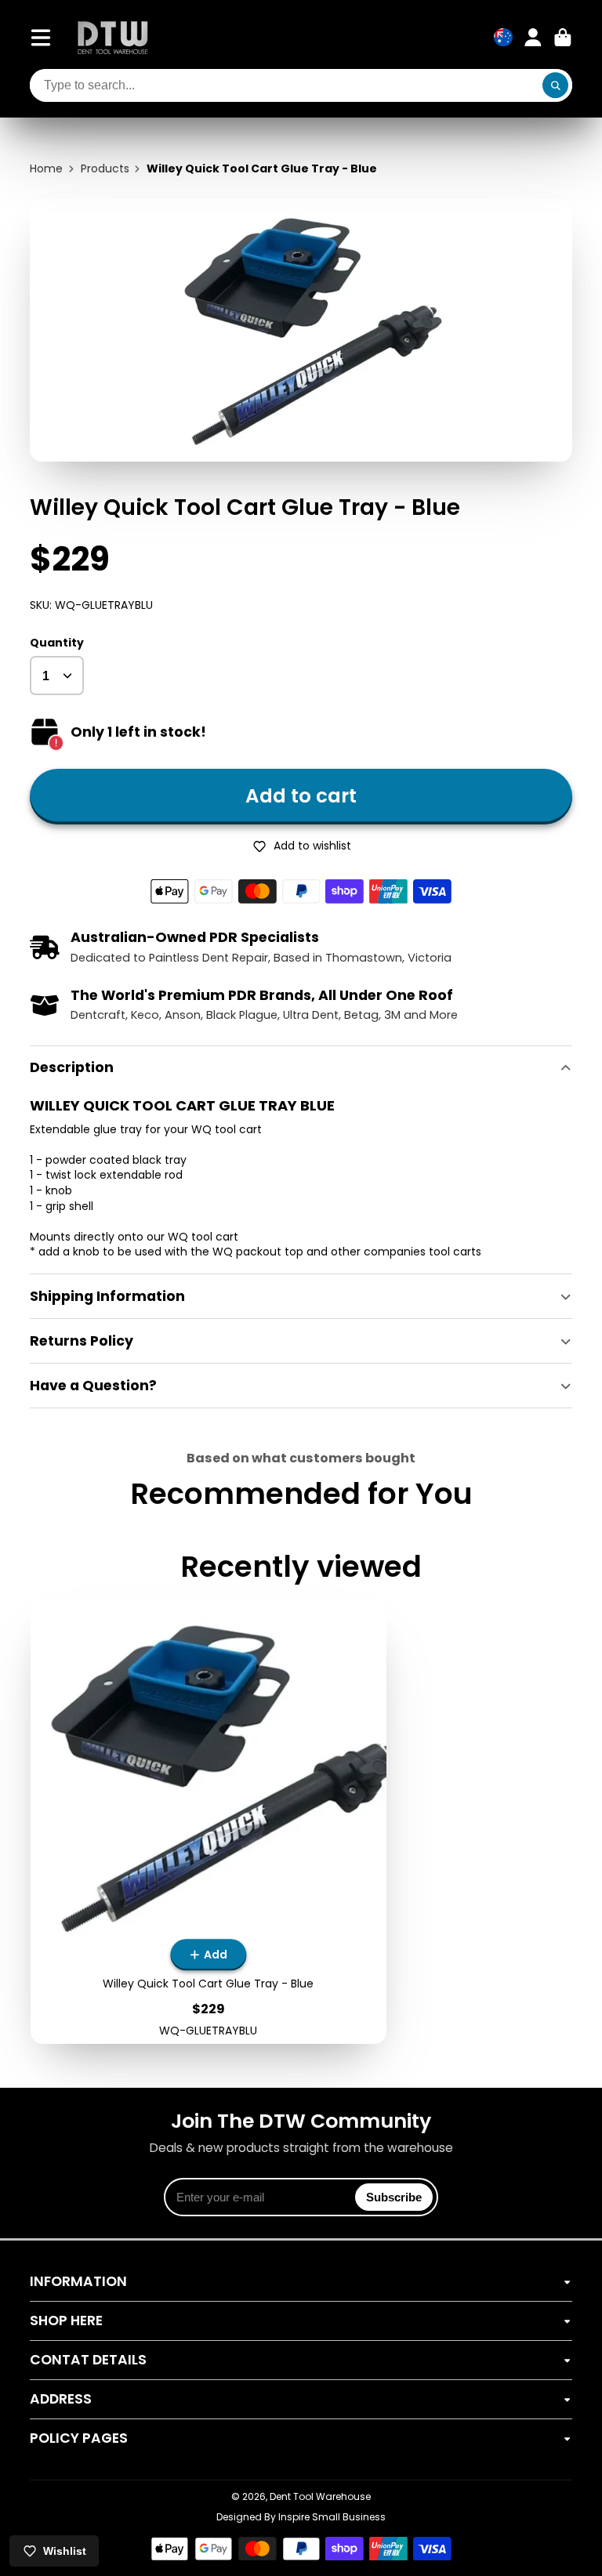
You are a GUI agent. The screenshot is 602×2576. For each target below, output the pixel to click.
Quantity (57, 643)
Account (533, 38)
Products (105, 169)
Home (46, 169)
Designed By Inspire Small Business (301, 2517)
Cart (563, 38)
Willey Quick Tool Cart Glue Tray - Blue (209, 1822)
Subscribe (394, 2197)
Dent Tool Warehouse (320, 2496)
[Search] (556, 85)
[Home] (113, 37)
